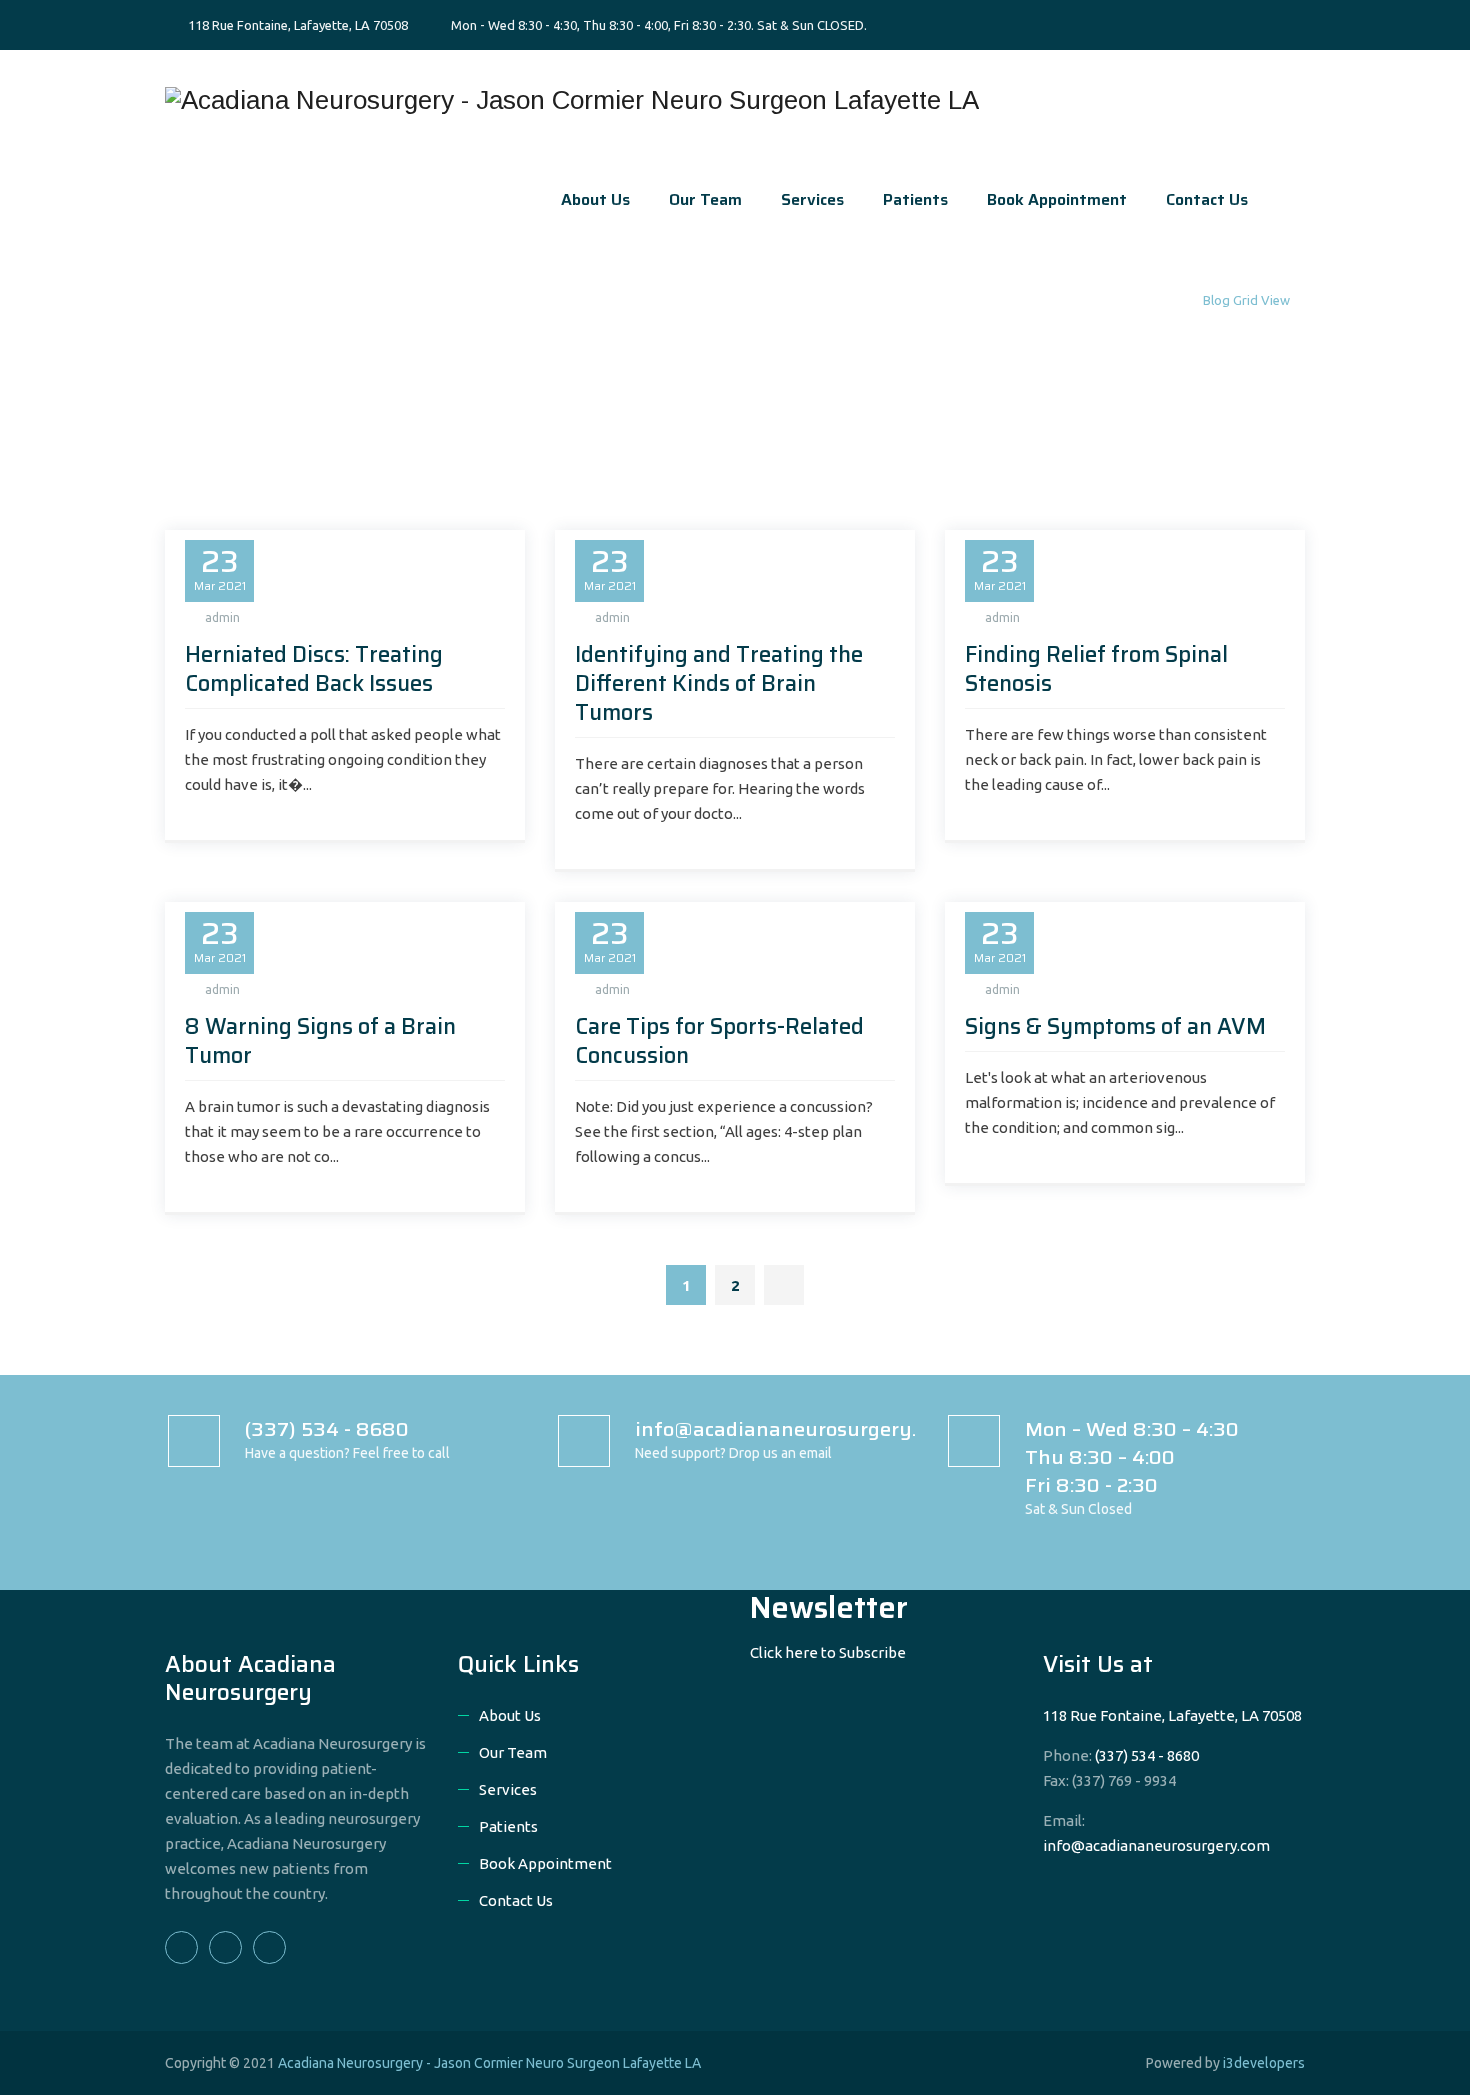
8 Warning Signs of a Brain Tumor (320, 1041)
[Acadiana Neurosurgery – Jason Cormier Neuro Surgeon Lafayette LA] (572, 100)
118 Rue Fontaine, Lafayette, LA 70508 (296, 25)
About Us (595, 199)
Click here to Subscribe (828, 1652)
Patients (915, 199)
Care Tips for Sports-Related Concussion (719, 1041)
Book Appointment (1057, 199)
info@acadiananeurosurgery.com (1156, 1845)
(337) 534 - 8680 (1147, 1755)
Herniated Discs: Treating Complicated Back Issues (314, 669)
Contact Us (1207, 199)
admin (222, 617)
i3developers (1264, 2063)
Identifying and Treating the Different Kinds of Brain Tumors (719, 683)
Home (1167, 300)
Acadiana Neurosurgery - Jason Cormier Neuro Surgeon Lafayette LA (489, 2063)
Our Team (705, 199)
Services (812, 199)
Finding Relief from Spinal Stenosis (1096, 669)
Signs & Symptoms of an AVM (1115, 1026)
